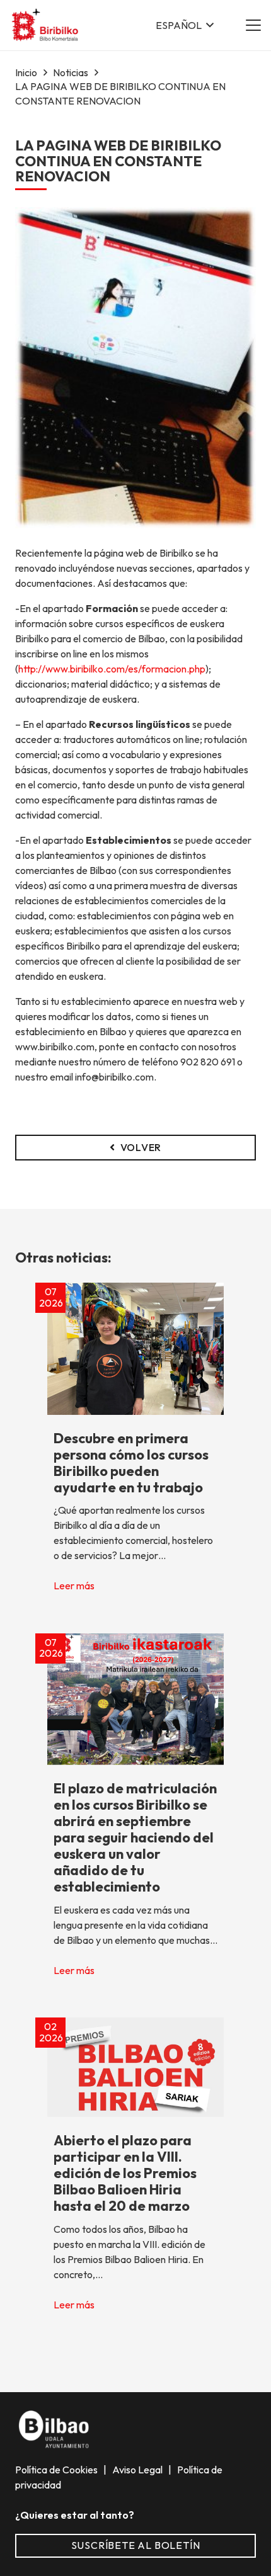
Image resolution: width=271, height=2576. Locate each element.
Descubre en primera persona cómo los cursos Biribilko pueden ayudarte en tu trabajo (131, 1463)
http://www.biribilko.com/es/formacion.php (112, 669)
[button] (185, 25)
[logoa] (46, 26)
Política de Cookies (57, 2470)
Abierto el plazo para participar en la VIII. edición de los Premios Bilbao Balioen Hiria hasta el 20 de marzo (125, 2173)
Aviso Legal (138, 2470)
